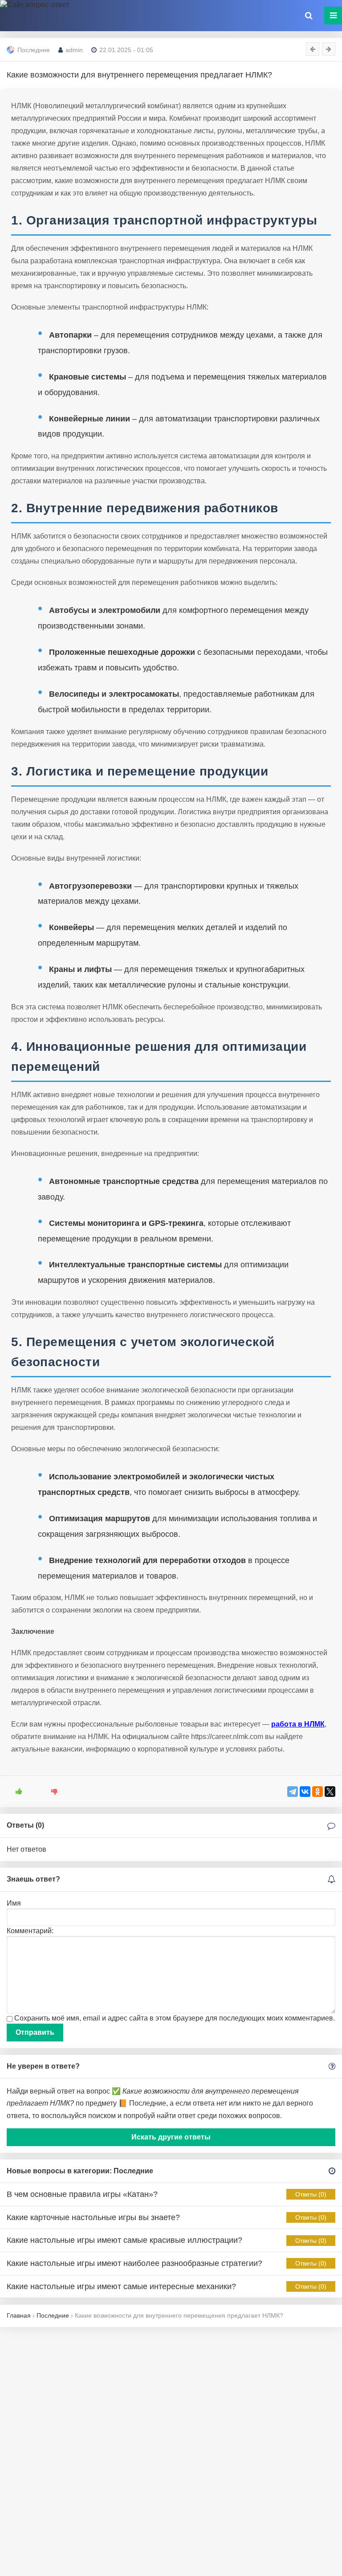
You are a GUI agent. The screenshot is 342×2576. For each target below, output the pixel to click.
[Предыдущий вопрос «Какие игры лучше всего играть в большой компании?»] (313, 49)
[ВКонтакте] (305, 1792)
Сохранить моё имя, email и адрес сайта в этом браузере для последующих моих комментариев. (175, 2018)
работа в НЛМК (298, 1724)
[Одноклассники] (318, 1792)
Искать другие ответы (171, 2137)
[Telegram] (293, 1792)
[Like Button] (16, 1792)
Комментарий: (30, 1931)
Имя (14, 1903)
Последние (34, 50)
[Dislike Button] (51, 1792)
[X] (330, 1792)
